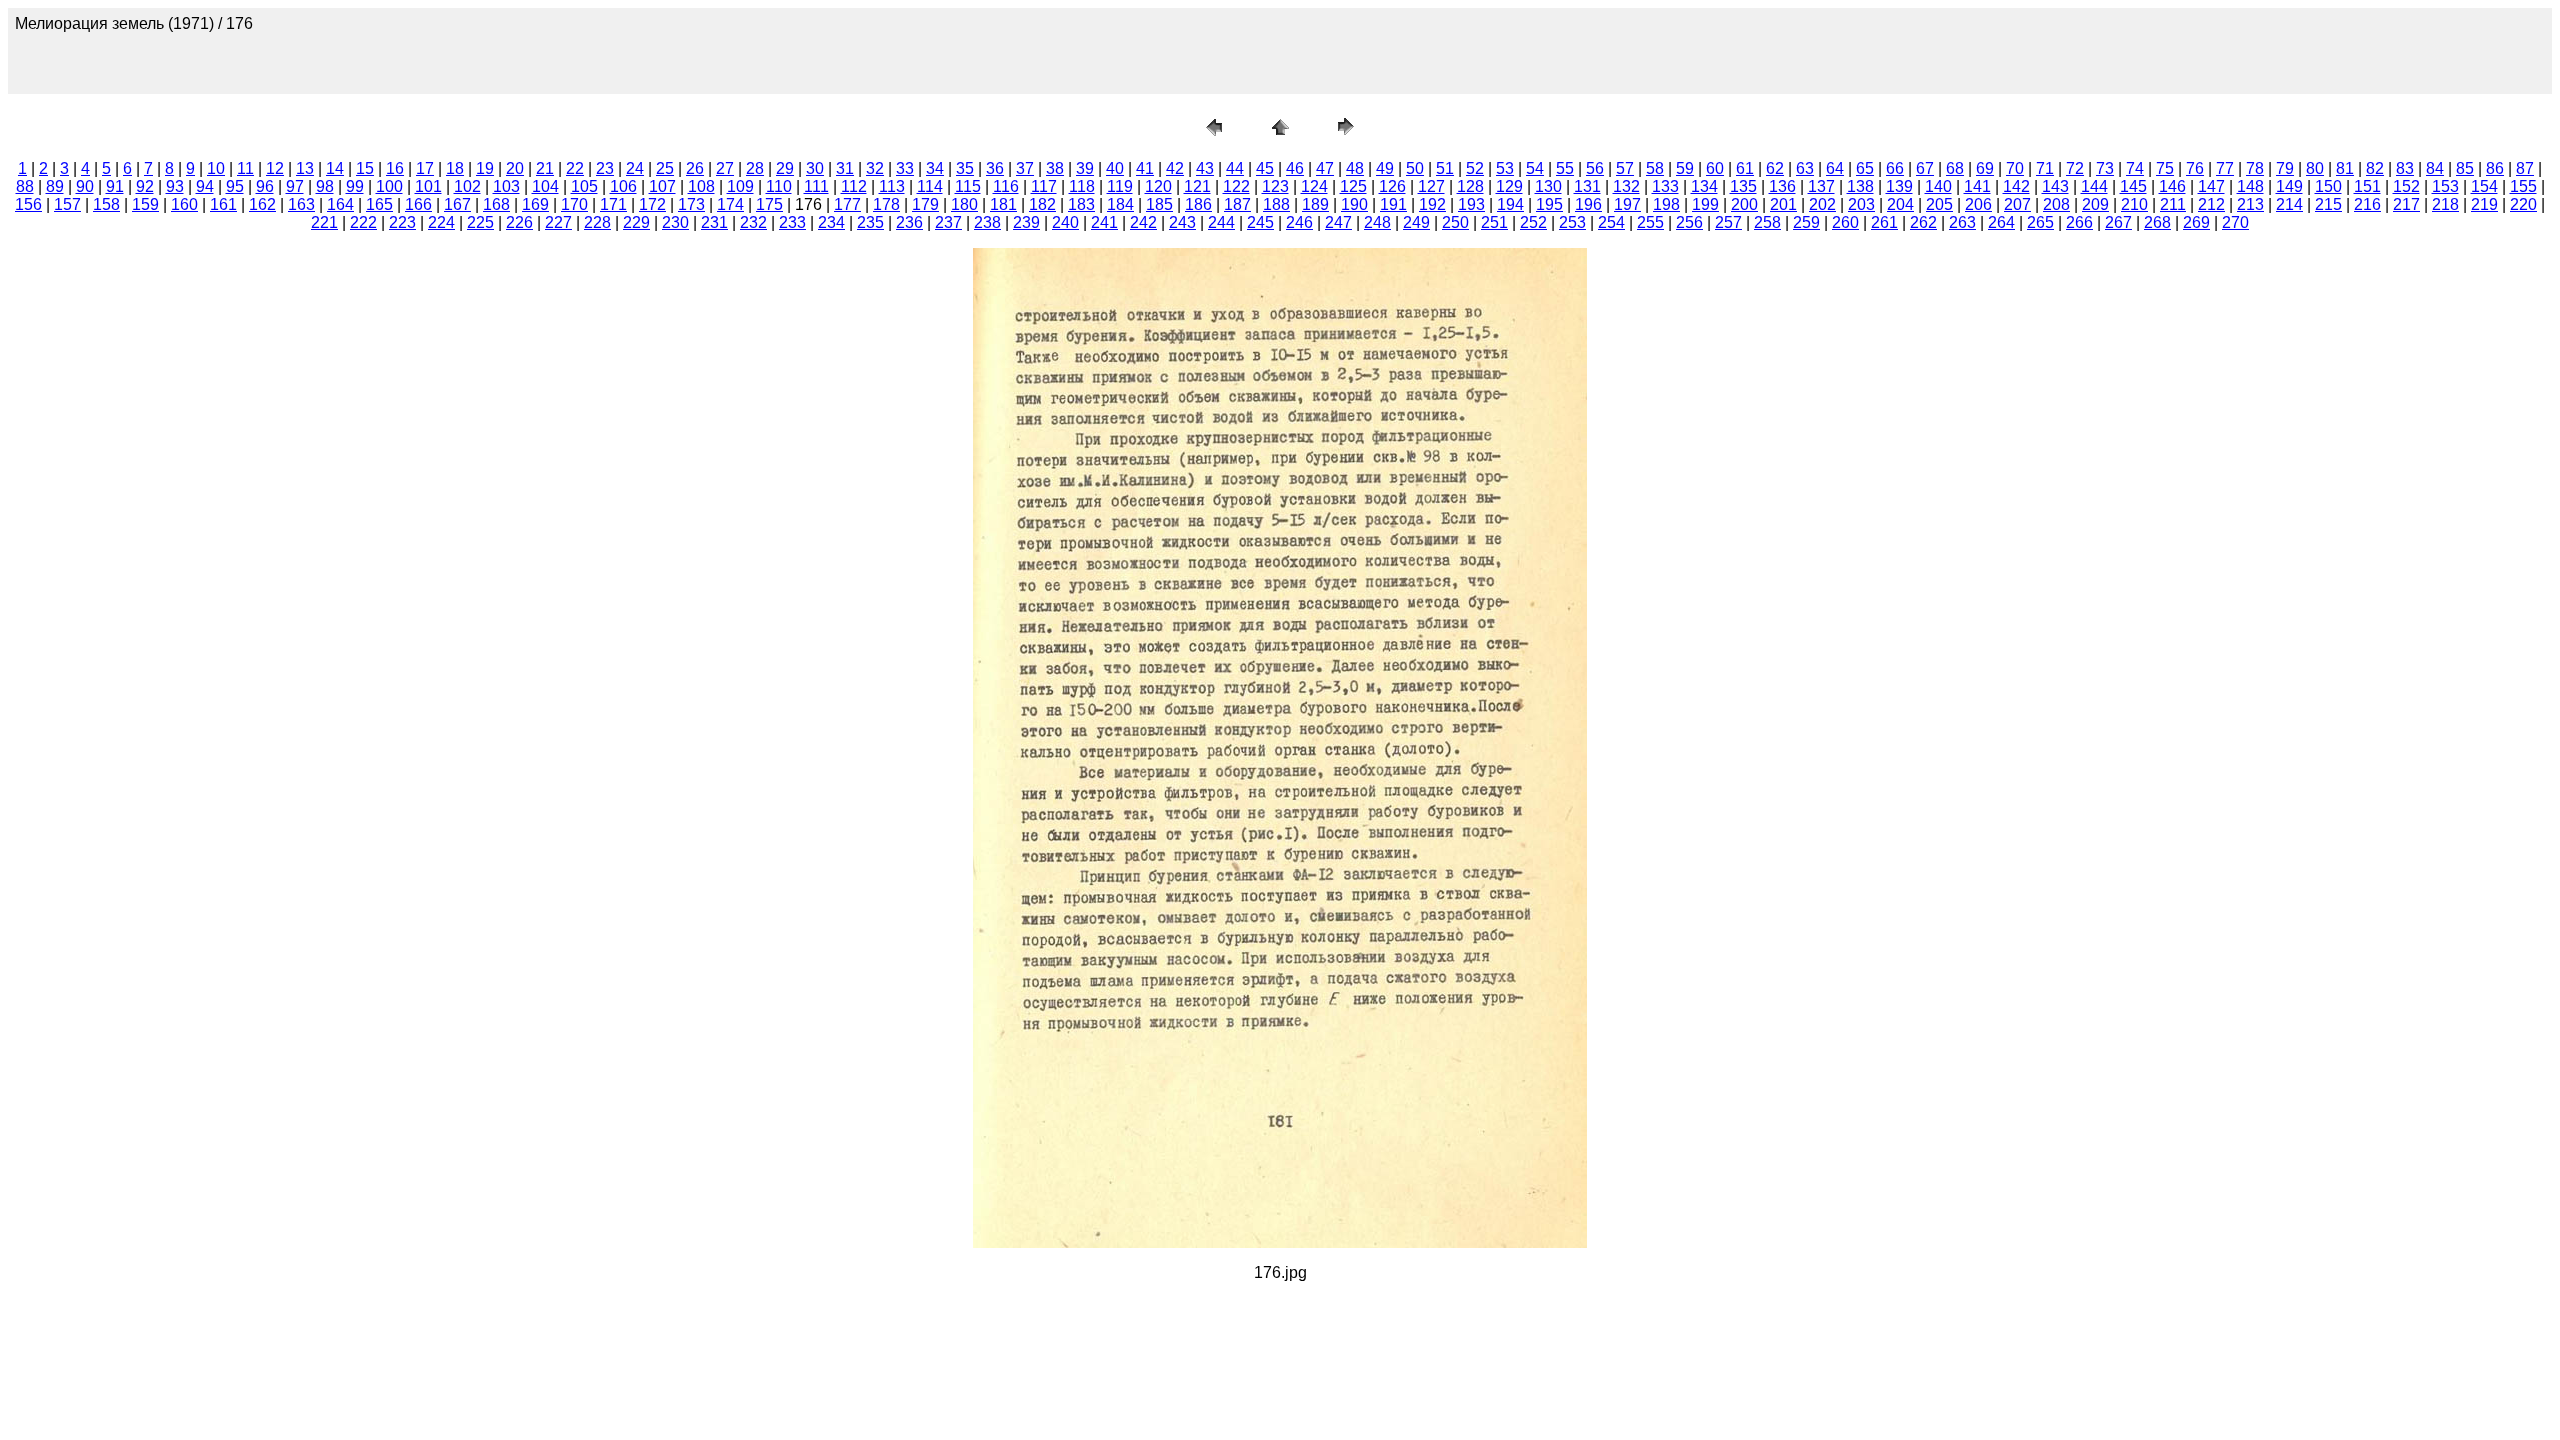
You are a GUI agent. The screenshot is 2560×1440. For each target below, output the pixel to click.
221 (324, 222)
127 (1431, 186)
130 (1548, 186)
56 (1595, 168)
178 (886, 204)
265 (2040, 222)
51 (1445, 168)
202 (1822, 204)
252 (1533, 222)
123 (1275, 186)
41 (1145, 168)
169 (535, 204)
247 (1338, 222)
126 (1392, 186)
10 (216, 168)
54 (1535, 168)
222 (363, 222)
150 (2328, 186)
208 (2056, 204)
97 (295, 186)
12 (275, 168)
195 (1549, 204)
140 (1938, 186)
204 (1900, 204)
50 (1415, 168)
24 (635, 168)
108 (701, 186)
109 (740, 186)
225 (480, 222)
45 (1265, 168)
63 (1805, 168)
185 (1159, 204)
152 (2406, 186)
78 (2255, 168)
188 (1276, 204)
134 (1704, 186)
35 (965, 168)
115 (968, 186)
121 (1197, 186)
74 (2135, 168)
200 (1744, 204)
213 (2250, 204)
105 (584, 186)
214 (2289, 204)
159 (145, 204)
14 (335, 168)
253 (1572, 222)
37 (1025, 168)
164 (340, 204)
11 (245, 168)
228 (597, 222)
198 (1666, 204)
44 (1235, 168)
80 (2315, 168)
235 (870, 222)
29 (785, 168)
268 (2157, 222)
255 (1650, 222)
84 (2435, 168)
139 (1899, 186)
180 (964, 204)
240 (1065, 222)
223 (402, 222)
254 (1611, 222)
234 (831, 222)
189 (1315, 204)
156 (28, 204)
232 (753, 222)
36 (995, 168)
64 (1835, 168)
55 (1565, 168)
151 (2367, 186)
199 (1705, 204)
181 (1003, 204)
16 (395, 168)
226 (519, 222)
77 (2225, 168)
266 (2079, 222)
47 (1325, 168)
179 (925, 204)
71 (2045, 168)
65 (1865, 168)
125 (1353, 186)
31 (845, 168)
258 (1767, 222)
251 (1494, 222)
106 (623, 186)
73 (2105, 168)
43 (1205, 168)
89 (55, 186)
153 (2445, 186)
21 (545, 168)
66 (1895, 168)
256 (1689, 222)
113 (892, 186)
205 (1939, 204)
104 (545, 186)
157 (67, 204)
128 (1470, 186)
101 (428, 186)
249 (1416, 222)
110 (779, 186)
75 (2165, 168)
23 (605, 168)
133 (1665, 186)
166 (418, 204)
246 (1299, 222)
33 (905, 168)
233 (792, 222)
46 (1295, 168)
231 (714, 222)
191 (1393, 204)
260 (1845, 222)
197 (1627, 204)
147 (2211, 186)
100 (389, 186)
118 (1082, 186)
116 (1006, 186)
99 (355, 186)
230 (675, 222)
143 (2055, 186)
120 (1158, 186)
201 (1783, 204)
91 (115, 186)
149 (2289, 186)
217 (2406, 204)
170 (574, 204)
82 (2375, 168)
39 (1085, 168)
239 (1026, 222)
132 (1626, 186)
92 (145, 186)
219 (2484, 204)
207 (2017, 204)
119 (1120, 186)
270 (2235, 222)
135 (1743, 186)
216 (2367, 204)
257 (1728, 222)
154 (2484, 186)
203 (1861, 204)
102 (467, 186)
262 (1923, 222)
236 (909, 222)
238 (987, 222)
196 (1588, 204)
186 (1198, 204)
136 (1782, 186)
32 (875, 168)
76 (2195, 168)
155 (2523, 186)
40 (1115, 168)
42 (1175, 168)
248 (1377, 222)
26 (695, 168)
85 (2465, 168)
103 (506, 186)
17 (425, 168)
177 (847, 204)
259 (1806, 222)
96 (265, 186)
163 (301, 204)
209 (2095, 204)
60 (1715, 168)
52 (1475, 168)
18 (455, 168)
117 (1044, 186)
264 (2001, 222)
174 (730, 204)
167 (457, 204)
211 (2173, 204)
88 (25, 186)
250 (1455, 222)
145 (2133, 186)
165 (379, 204)
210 (2134, 204)
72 (2075, 168)
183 (1081, 204)
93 (175, 186)
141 (1977, 186)
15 (365, 168)
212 (2211, 204)
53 (1505, 168)
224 (441, 222)
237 (948, 222)
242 (1143, 222)
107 (662, 186)
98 (325, 186)
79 (2285, 168)
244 (1221, 222)
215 (2328, 204)
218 (2445, 204)
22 (575, 168)
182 (1042, 204)
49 (1385, 168)
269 (2196, 222)
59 (1685, 168)
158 (106, 204)
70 (2015, 168)
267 (2118, 222)
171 (613, 204)
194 (1510, 204)
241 (1104, 222)
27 (725, 168)
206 (1978, 204)
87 (2525, 168)
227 (558, 222)
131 (1587, 186)
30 (815, 168)
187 (1237, 204)
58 (1655, 168)
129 (1509, 186)
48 (1355, 168)
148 (2250, 186)
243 (1182, 222)
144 (2094, 186)
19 (485, 168)
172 (652, 204)
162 (262, 204)
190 (1354, 204)
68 (1955, 168)
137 (1821, 186)
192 (1432, 204)
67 (1925, 168)
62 (1775, 168)
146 (2172, 186)
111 (816, 186)
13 (305, 168)
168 (496, 204)
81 (2345, 168)
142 (2016, 186)
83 (2405, 168)
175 (769, 204)
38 (1055, 168)
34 (935, 168)
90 (85, 186)
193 (1471, 204)
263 (1962, 222)
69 (1985, 168)
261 (1884, 222)
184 (1120, 204)
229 (636, 222)
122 (1236, 186)
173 (691, 204)
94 (205, 186)
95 (235, 186)
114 (930, 186)
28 (755, 168)
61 (1745, 168)
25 (665, 168)
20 (515, 168)
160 (184, 204)
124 (1314, 186)
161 (223, 204)
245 (1260, 222)
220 (2523, 204)
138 (1860, 186)
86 (2495, 168)
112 (854, 186)
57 (1625, 168)
